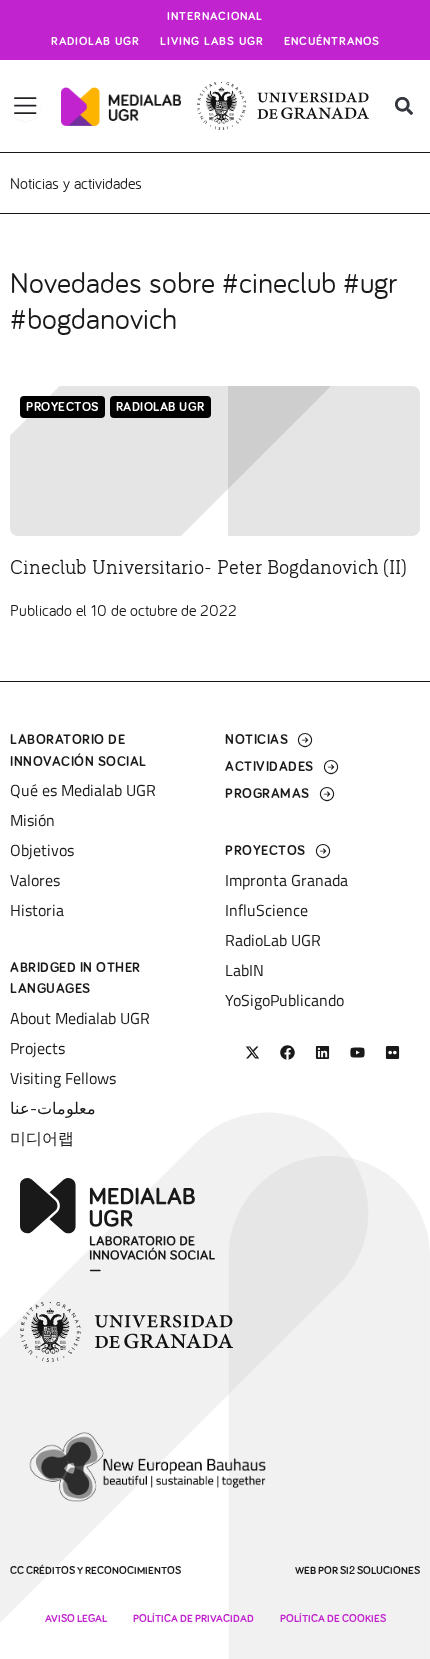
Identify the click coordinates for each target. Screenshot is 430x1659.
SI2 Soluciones (380, 1570)
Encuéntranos (332, 42)
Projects (37, 1048)
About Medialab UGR (80, 1018)
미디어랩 (42, 1138)
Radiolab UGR (95, 42)
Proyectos (62, 407)
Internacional (215, 17)
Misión (32, 820)
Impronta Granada (286, 880)
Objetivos (42, 850)
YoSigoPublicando (284, 1000)
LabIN (244, 970)
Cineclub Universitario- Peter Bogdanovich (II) (208, 568)
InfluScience (266, 910)
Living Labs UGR (212, 42)
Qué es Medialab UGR (83, 790)
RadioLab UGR (160, 407)
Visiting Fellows (63, 1078)
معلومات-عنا (53, 1108)
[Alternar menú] (25, 106)
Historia (37, 910)
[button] (403, 106)
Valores (35, 880)
